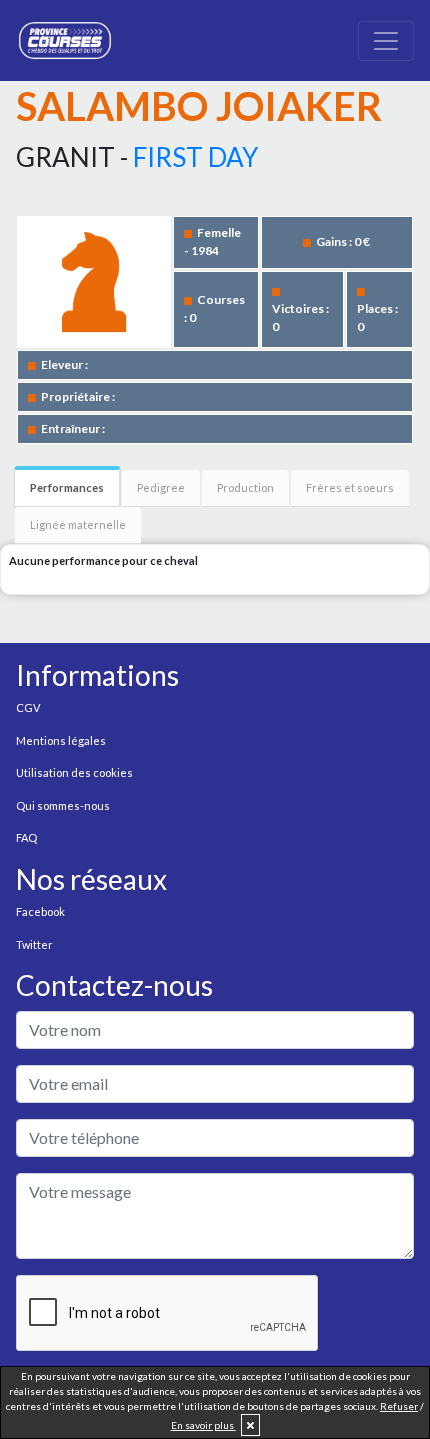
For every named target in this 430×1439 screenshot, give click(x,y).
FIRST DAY (195, 157)
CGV (28, 707)
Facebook (40, 911)
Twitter (34, 944)
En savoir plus (203, 1425)
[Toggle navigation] (386, 41)
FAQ (26, 837)
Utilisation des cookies (74, 772)
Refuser (399, 1406)
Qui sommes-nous (63, 805)
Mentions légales (61, 740)
